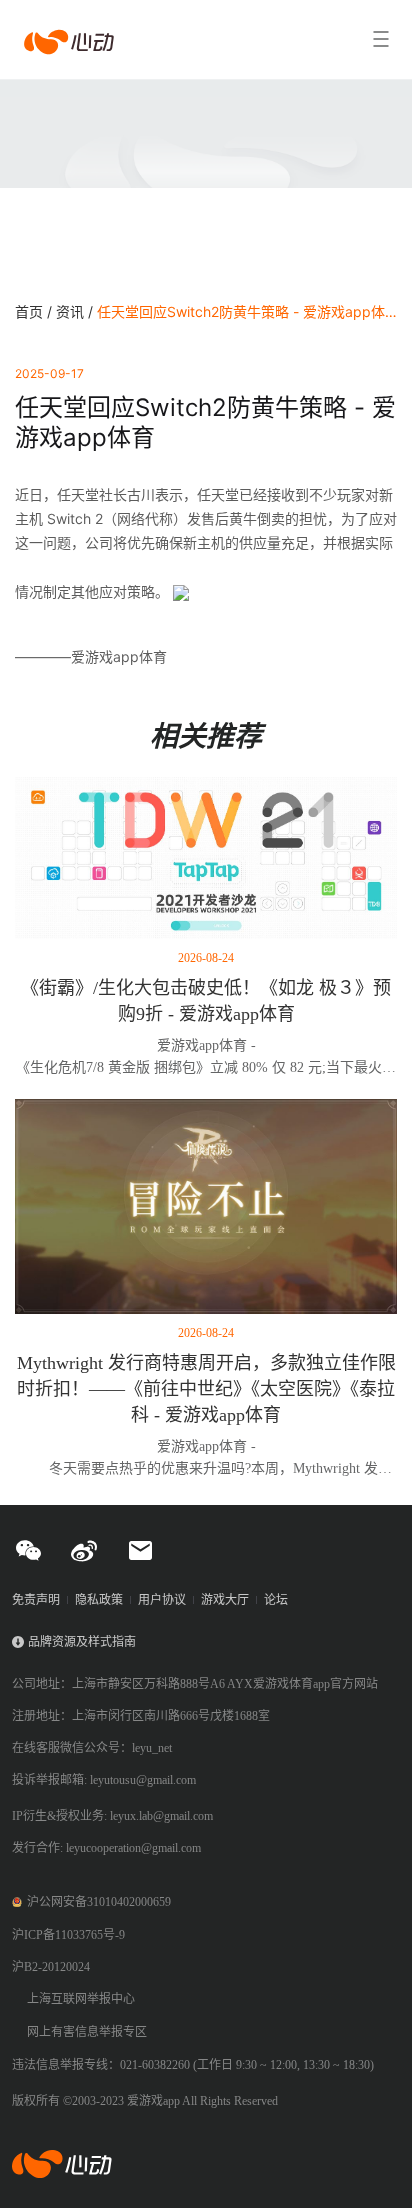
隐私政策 (99, 1600)
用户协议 (162, 1600)
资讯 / (76, 311)
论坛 (276, 1600)
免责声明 (36, 1600)
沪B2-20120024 (51, 1967)
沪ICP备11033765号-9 (68, 1935)
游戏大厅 (225, 1600)
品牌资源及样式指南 (82, 1642)
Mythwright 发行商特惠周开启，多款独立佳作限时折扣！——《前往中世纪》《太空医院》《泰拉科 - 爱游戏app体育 (206, 1389)
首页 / (35, 311)
